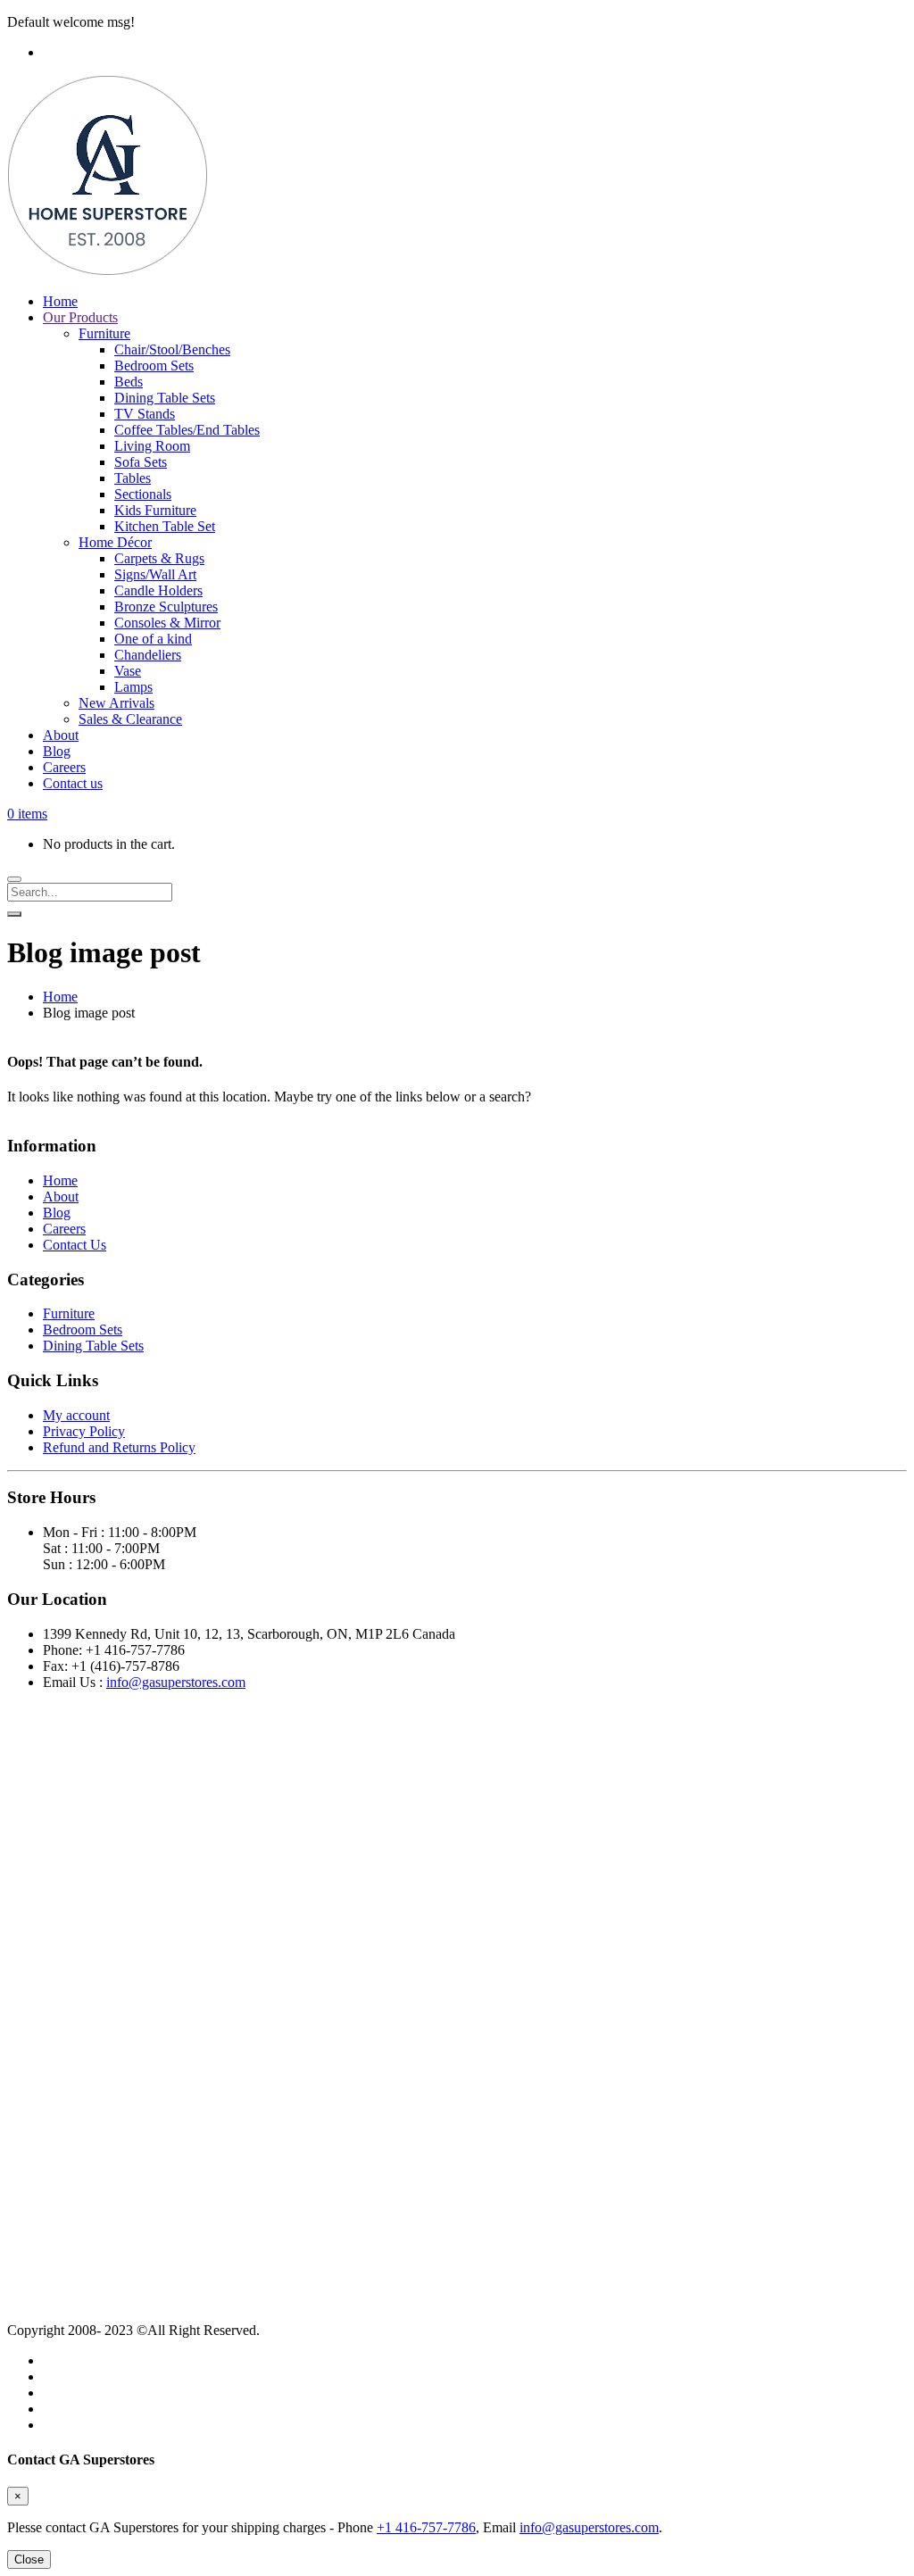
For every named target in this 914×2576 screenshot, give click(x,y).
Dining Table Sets (165, 398)
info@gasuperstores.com (176, 1682)
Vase (128, 671)
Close (29, 2559)
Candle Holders (158, 590)
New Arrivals (116, 703)
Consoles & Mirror (167, 623)
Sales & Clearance (130, 719)
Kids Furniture (155, 510)
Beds (129, 382)
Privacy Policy (84, 1431)
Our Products (80, 317)
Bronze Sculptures (166, 607)
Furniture (104, 333)
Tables (133, 478)
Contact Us (75, 1245)
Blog (57, 751)
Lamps (133, 687)
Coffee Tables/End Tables (187, 430)
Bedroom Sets (154, 366)
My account (76, 1415)
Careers (64, 767)
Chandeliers (148, 655)
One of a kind (153, 639)
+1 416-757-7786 (426, 2527)
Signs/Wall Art (155, 574)
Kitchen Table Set (165, 526)
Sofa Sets (141, 462)
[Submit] (14, 914)
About (61, 735)
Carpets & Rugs (159, 558)
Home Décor (115, 542)
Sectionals (143, 494)
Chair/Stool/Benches (172, 349)
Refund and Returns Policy (119, 1447)
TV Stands (145, 414)
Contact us (73, 783)
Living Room (152, 446)
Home (60, 301)
